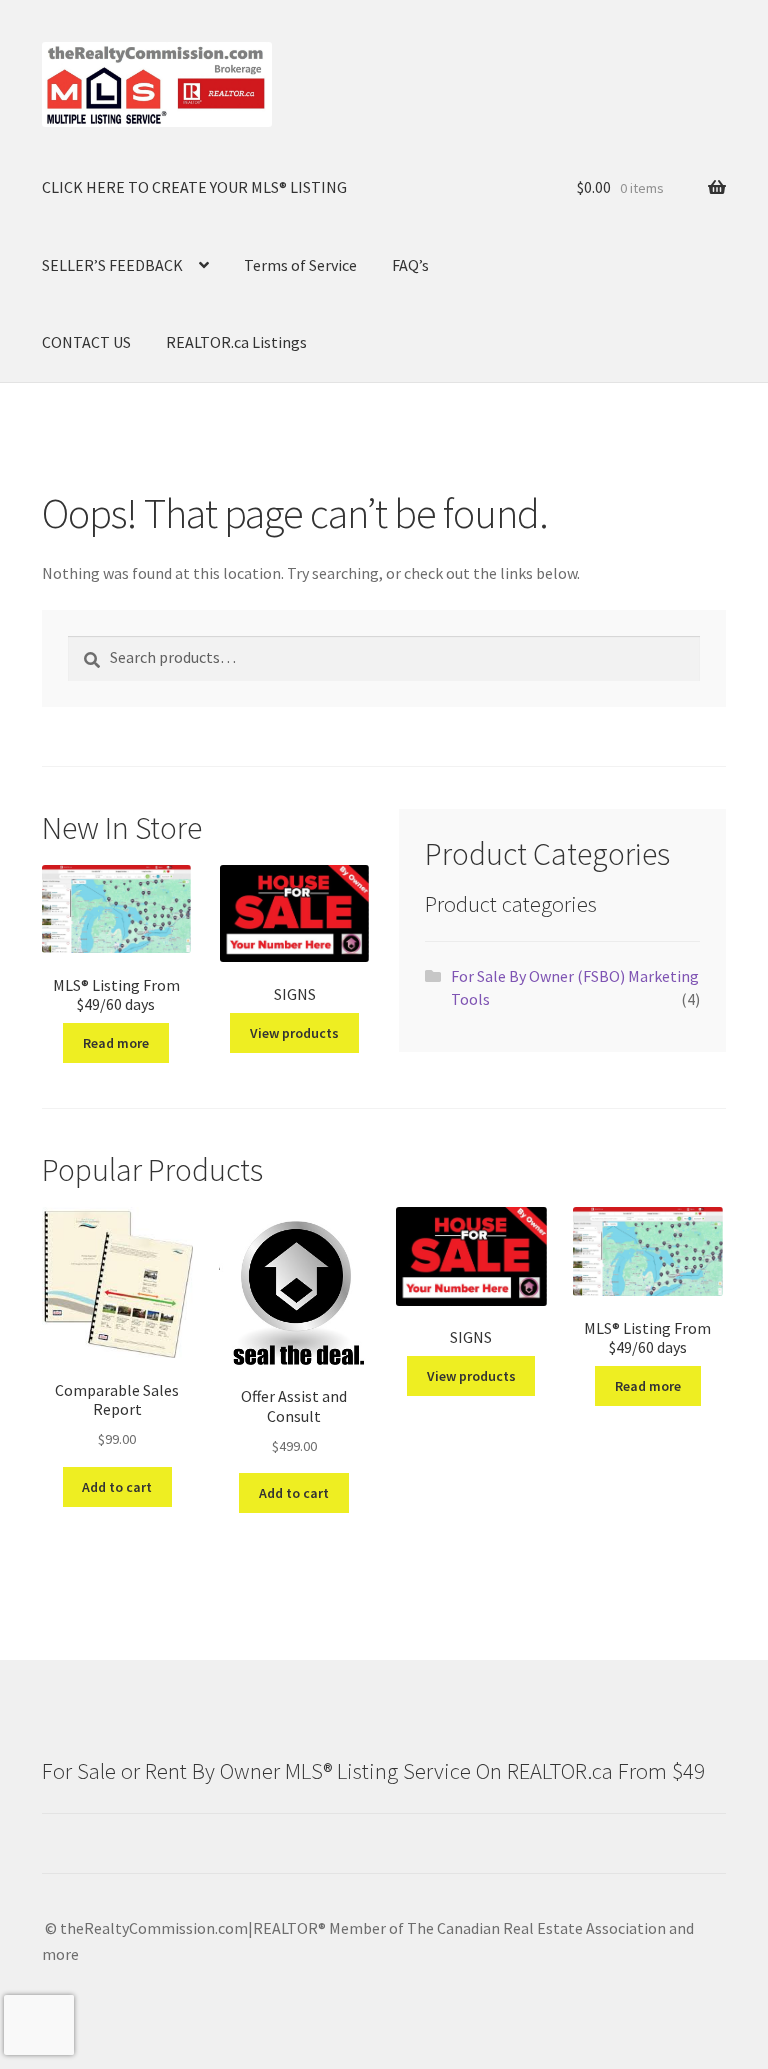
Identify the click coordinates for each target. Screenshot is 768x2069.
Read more (116, 1043)
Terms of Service (300, 265)
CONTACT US (86, 342)
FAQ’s (410, 265)
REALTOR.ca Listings (236, 342)
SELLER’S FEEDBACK (112, 265)
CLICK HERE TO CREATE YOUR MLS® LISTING (194, 187)
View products (294, 1033)
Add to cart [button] (117, 1487)
